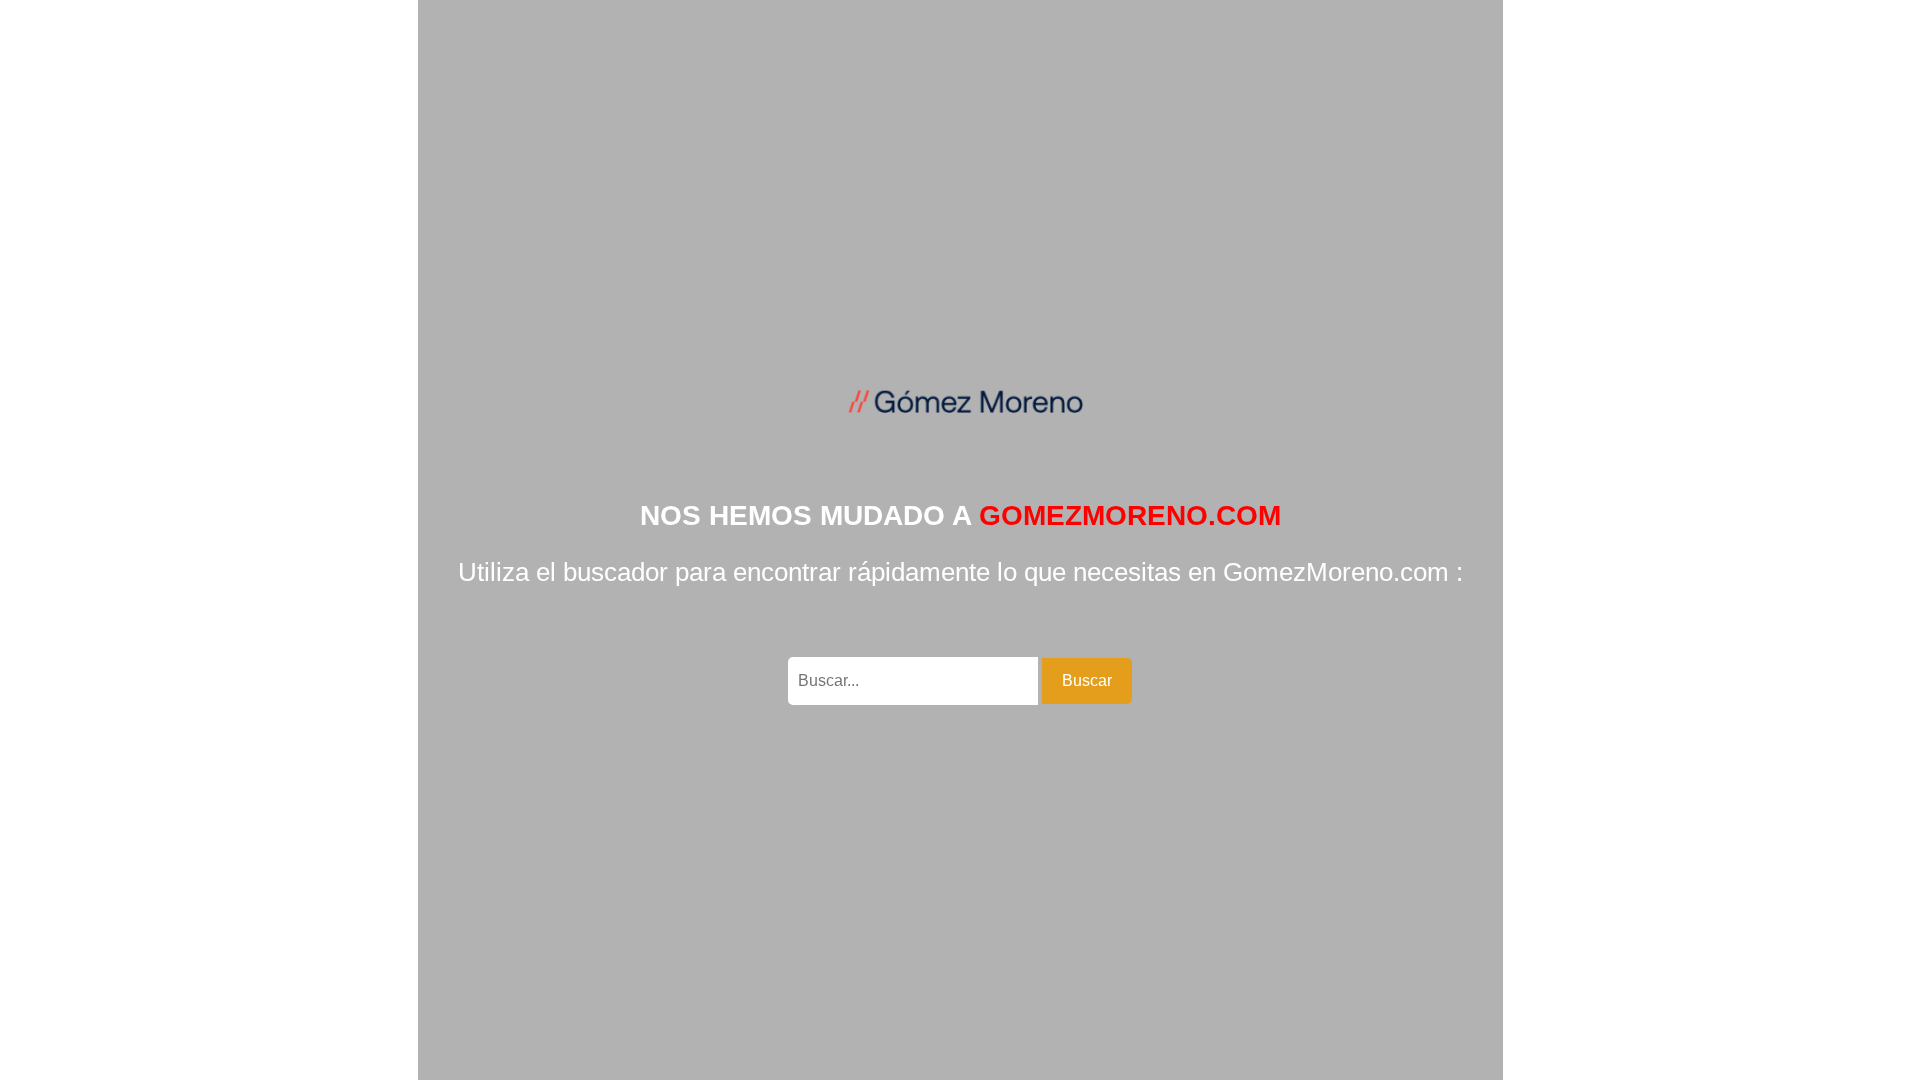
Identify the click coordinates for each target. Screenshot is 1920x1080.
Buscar (1087, 680)
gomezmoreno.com (1130, 515)
